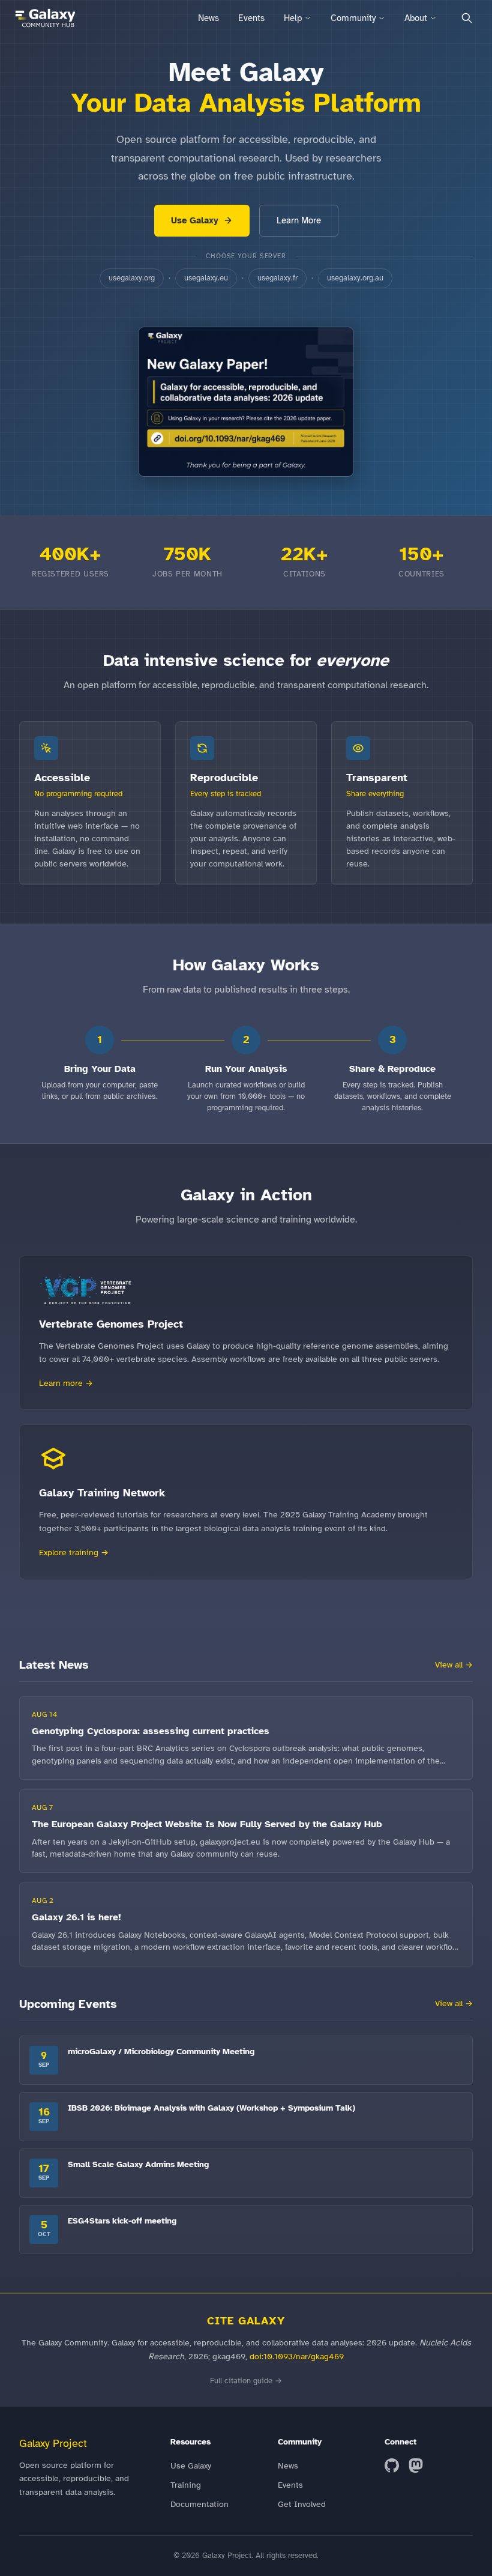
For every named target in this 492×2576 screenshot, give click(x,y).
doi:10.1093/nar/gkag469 (297, 2356)
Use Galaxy (195, 220)
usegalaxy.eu (206, 278)
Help (293, 18)
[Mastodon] (416, 2466)
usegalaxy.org (132, 278)
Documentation (199, 2504)
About (416, 18)
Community (353, 18)
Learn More (299, 220)
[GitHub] (392, 2466)
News (208, 18)
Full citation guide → (246, 2381)
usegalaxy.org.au (355, 278)
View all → (454, 1665)
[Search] (467, 18)
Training (186, 2485)
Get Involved (302, 2504)
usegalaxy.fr (277, 278)
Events (251, 18)
